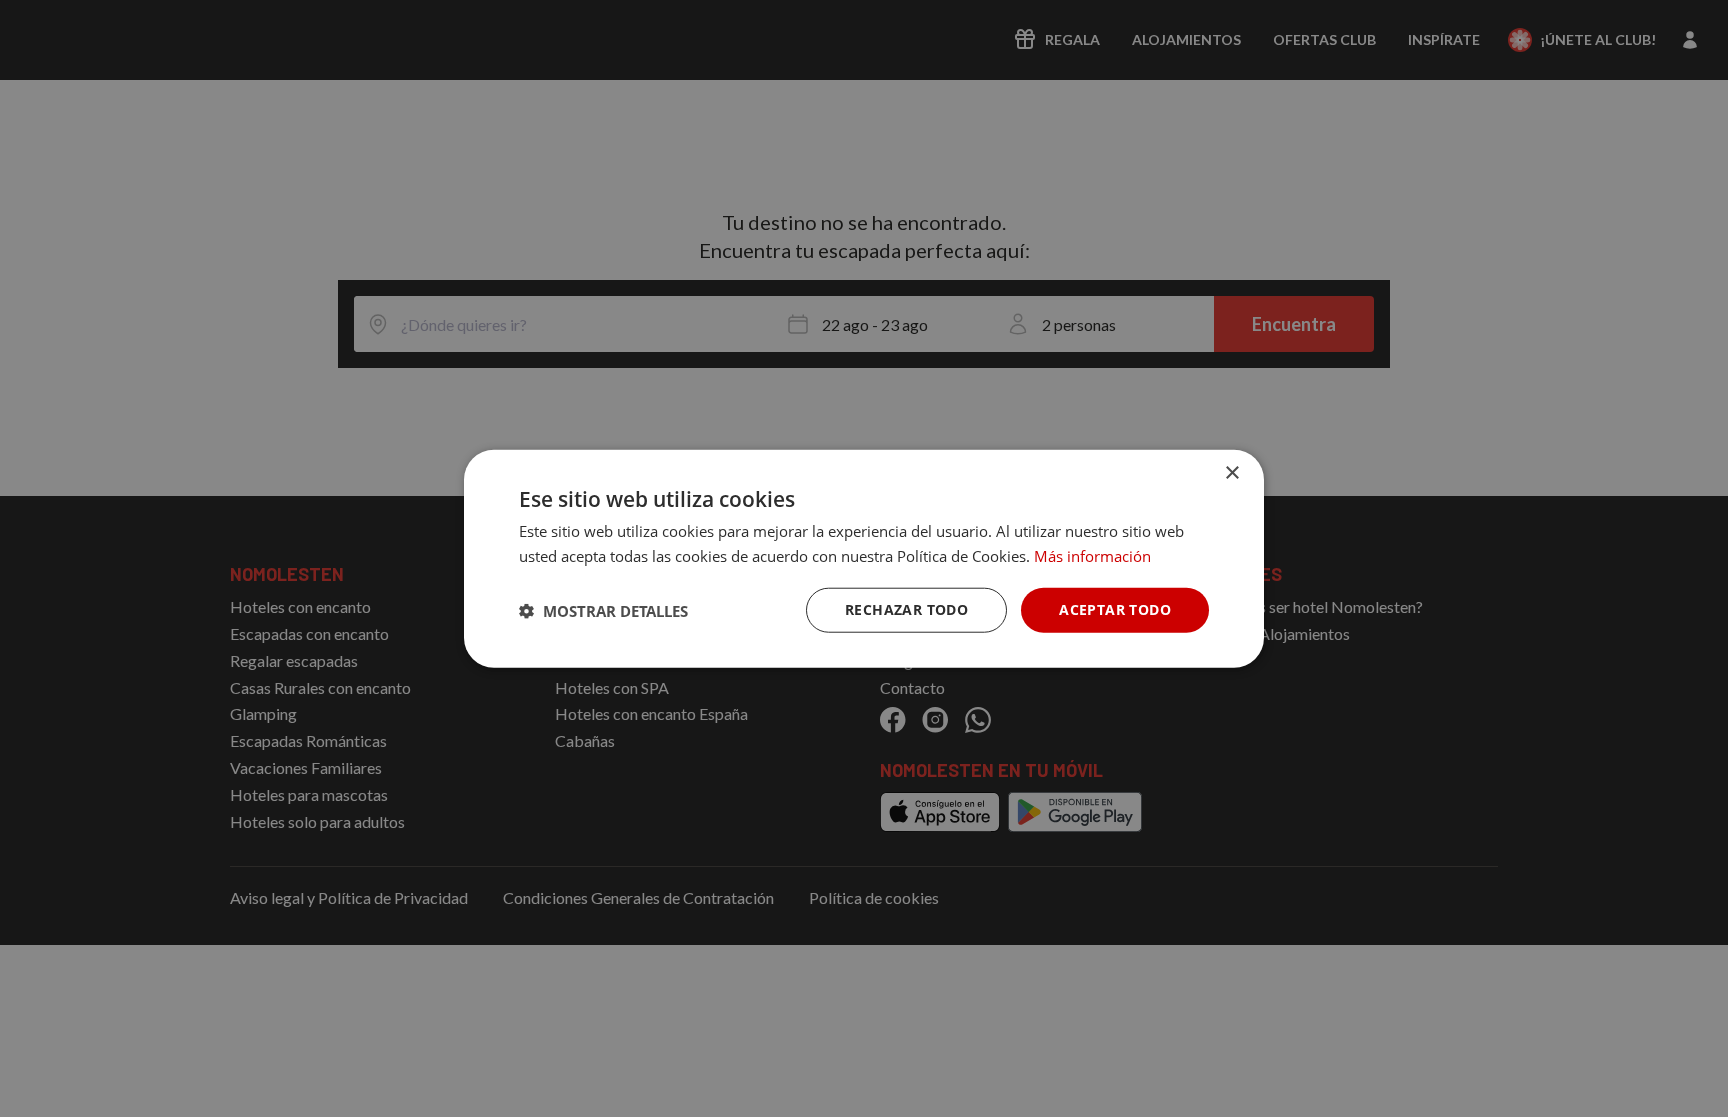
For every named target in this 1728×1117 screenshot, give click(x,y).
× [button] (1231, 472)
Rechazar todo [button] (906, 609)
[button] (603, 610)
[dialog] (864, 558)
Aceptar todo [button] (1115, 609)
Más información (1092, 555)
